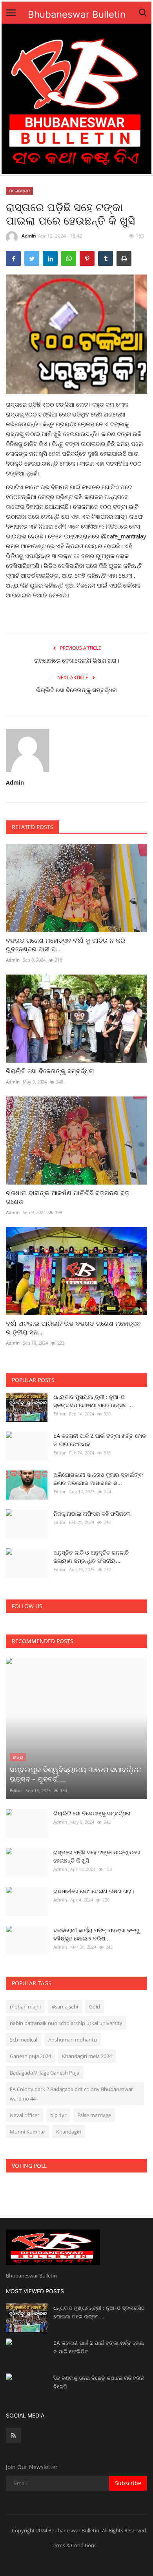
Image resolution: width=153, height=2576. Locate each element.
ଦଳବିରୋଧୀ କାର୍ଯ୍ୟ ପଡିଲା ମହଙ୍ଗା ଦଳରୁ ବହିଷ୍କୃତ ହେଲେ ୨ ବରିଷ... (96, 1934)
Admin (29, 236)
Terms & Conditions (74, 2545)
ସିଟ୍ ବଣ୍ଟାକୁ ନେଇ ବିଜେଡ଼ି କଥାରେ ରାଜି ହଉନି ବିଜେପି (99, 2382)
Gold (95, 2007)
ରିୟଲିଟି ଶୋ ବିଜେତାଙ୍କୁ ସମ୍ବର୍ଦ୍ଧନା (76, 690)
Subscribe (128, 2483)
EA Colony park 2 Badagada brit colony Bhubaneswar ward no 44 (71, 2094)
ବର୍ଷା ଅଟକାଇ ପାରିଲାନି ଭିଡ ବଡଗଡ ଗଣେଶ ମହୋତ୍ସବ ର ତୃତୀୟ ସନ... (73, 1328)
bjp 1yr (58, 2115)
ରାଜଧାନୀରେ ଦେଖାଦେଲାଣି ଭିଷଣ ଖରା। (77, 661)
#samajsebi (65, 2007)
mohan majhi (25, 2007)
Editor (60, 1414)
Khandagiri (69, 2132)
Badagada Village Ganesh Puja (45, 2073)
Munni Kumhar (27, 2132)
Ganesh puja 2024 (30, 2056)
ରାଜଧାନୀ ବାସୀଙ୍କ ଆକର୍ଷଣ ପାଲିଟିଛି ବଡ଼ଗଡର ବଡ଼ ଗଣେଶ (68, 1197)
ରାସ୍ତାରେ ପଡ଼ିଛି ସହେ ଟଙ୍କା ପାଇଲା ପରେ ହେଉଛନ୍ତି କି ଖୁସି (97, 1856)
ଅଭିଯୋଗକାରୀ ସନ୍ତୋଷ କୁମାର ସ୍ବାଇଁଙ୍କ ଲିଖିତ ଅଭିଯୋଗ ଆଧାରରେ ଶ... (98, 1479)
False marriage (94, 2115)
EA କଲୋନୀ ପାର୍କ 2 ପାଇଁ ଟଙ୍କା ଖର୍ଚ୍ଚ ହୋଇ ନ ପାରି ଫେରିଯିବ (100, 1440)
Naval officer (25, 2115)
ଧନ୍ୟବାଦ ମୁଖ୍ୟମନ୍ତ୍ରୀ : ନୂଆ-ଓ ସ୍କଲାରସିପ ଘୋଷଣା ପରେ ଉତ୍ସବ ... (93, 1401)
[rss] (13, 2435)
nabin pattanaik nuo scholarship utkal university (66, 2023)
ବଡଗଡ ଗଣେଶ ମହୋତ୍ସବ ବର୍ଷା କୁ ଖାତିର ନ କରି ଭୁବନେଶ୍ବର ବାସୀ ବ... (66, 945)
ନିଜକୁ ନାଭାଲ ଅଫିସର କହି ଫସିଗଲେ (92, 1514)
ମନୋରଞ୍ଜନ (20, 191)
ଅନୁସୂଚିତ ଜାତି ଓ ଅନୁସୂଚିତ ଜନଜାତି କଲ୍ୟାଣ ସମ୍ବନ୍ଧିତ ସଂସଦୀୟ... (91, 1557)
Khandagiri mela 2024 (87, 2056)
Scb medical (24, 2040)
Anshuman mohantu (73, 2040)
